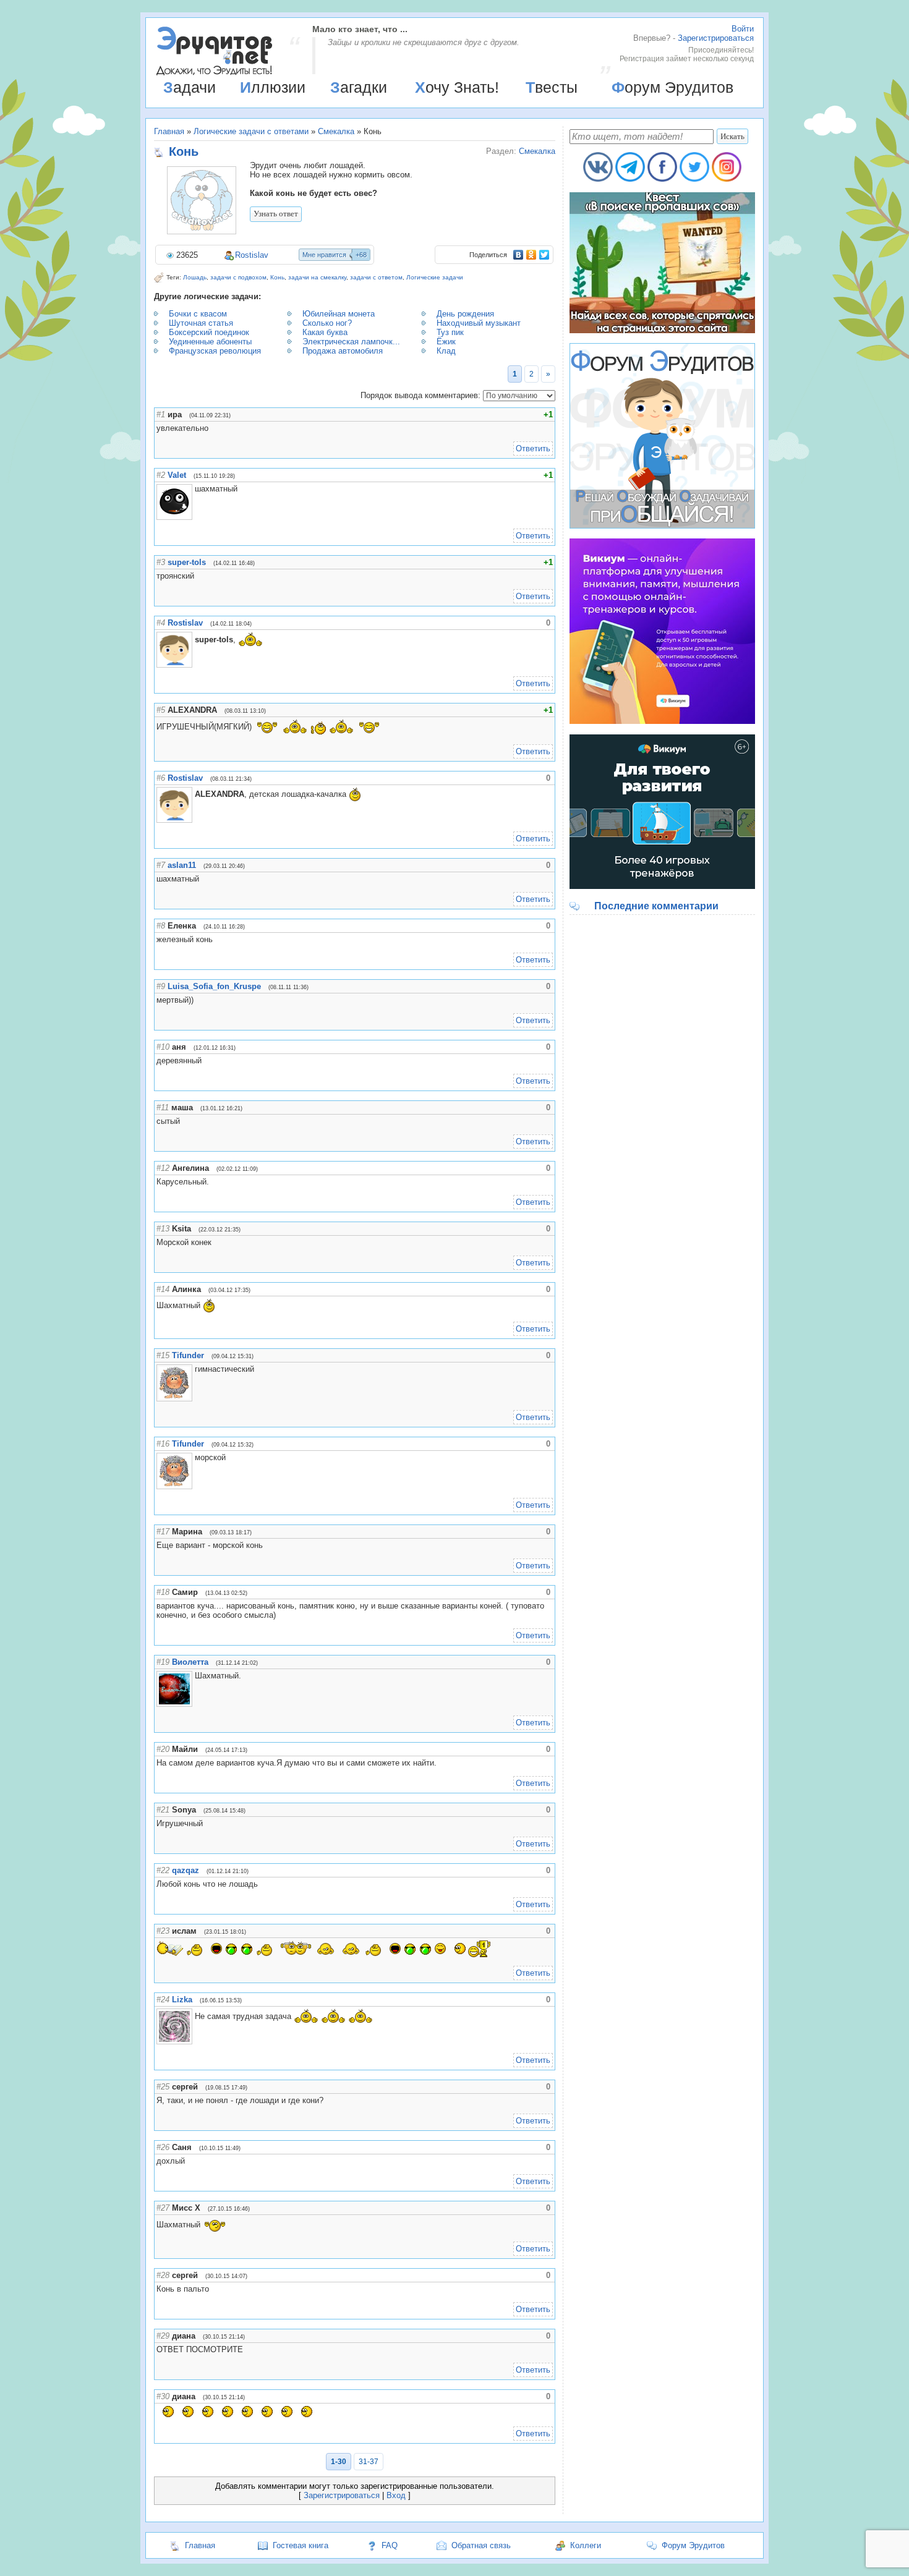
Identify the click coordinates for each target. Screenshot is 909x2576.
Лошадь (195, 277)
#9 (161, 986)
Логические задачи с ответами (251, 131)
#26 (163, 2147)
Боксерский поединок (209, 332)
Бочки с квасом (198, 314)
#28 (163, 2275)
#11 (163, 1107)
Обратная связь (481, 2545)
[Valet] (194, 489)
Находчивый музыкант (479, 323)
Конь (277, 277)
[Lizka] (194, 2016)
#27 (163, 2208)
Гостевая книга (301, 2545)
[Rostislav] (194, 640)
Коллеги (586, 2545)
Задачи (190, 87)
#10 (163, 1047)
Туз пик (450, 332)
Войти (743, 29)
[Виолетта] (194, 1676)
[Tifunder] (194, 1369)
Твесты (552, 87)
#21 (163, 1810)
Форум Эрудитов (672, 87)
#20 (163, 1749)
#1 (161, 414)
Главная (169, 131)
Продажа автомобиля (343, 351)
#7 (161, 865)
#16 (163, 1444)
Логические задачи (435, 277)
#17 (163, 1532)
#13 (163, 1229)
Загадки (359, 87)
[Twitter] (544, 255)
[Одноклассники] (531, 255)
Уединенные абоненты (210, 342)
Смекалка (336, 131)
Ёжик (446, 342)
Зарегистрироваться (716, 38)
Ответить (533, 448)
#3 (161, 562)
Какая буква (325, 332)
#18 (163, 1592)
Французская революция (215, 351)
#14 (163, 1289)
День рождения (465, 314)
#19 (163, 1662)
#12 (163, 1168)
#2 (161, 475)
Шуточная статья (201, 323)
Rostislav (252, 255)
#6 (161, 778)
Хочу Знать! (457, 87)
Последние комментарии (656, 906)
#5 (161, 710)
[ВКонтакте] (519, 255)
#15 (163, 1355)
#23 (163, 1931)
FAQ (390, 2545)
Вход (396, 2495)
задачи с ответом (376, 277)
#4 (161, 623)
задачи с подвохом (238, 277)
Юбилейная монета (339, 314)
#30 (163, 2396)
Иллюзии (273, 87)
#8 (161, 926)
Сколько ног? (327, 323)
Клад (446, 351)
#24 (163, 2000)
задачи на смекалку (317, 277)
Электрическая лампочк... (351, 342)
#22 (163, 1870)
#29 (163, 2336)
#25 (163, 2087)
